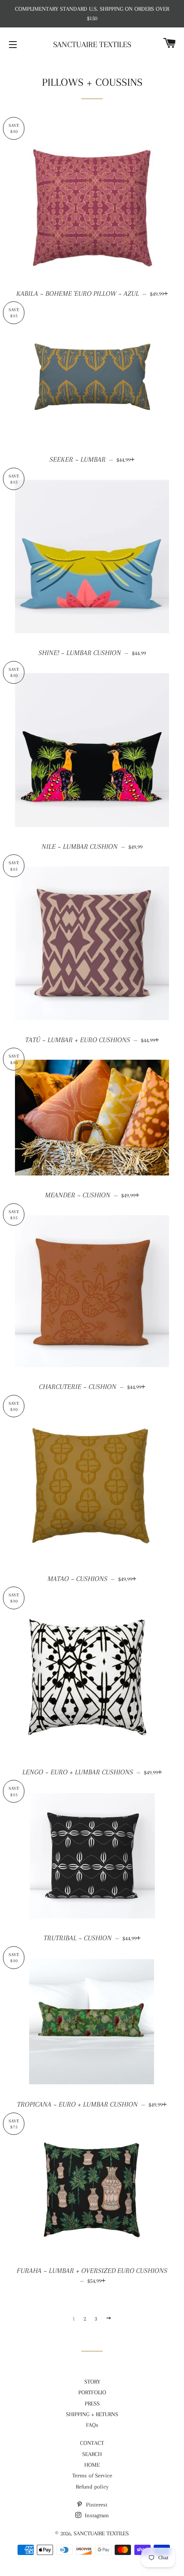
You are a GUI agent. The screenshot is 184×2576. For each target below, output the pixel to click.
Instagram (96, 2515)
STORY (92, 2382)
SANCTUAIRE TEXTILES (92, 45)
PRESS (92, 2403)
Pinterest (96, 2505)
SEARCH (92, 2454)
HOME (92, 2465)
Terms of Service (92, 2475)
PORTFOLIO (92, 2392)
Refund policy (92, 2487)
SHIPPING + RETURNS (92, 2414)
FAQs (92, 2425)
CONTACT (92, 2443)
